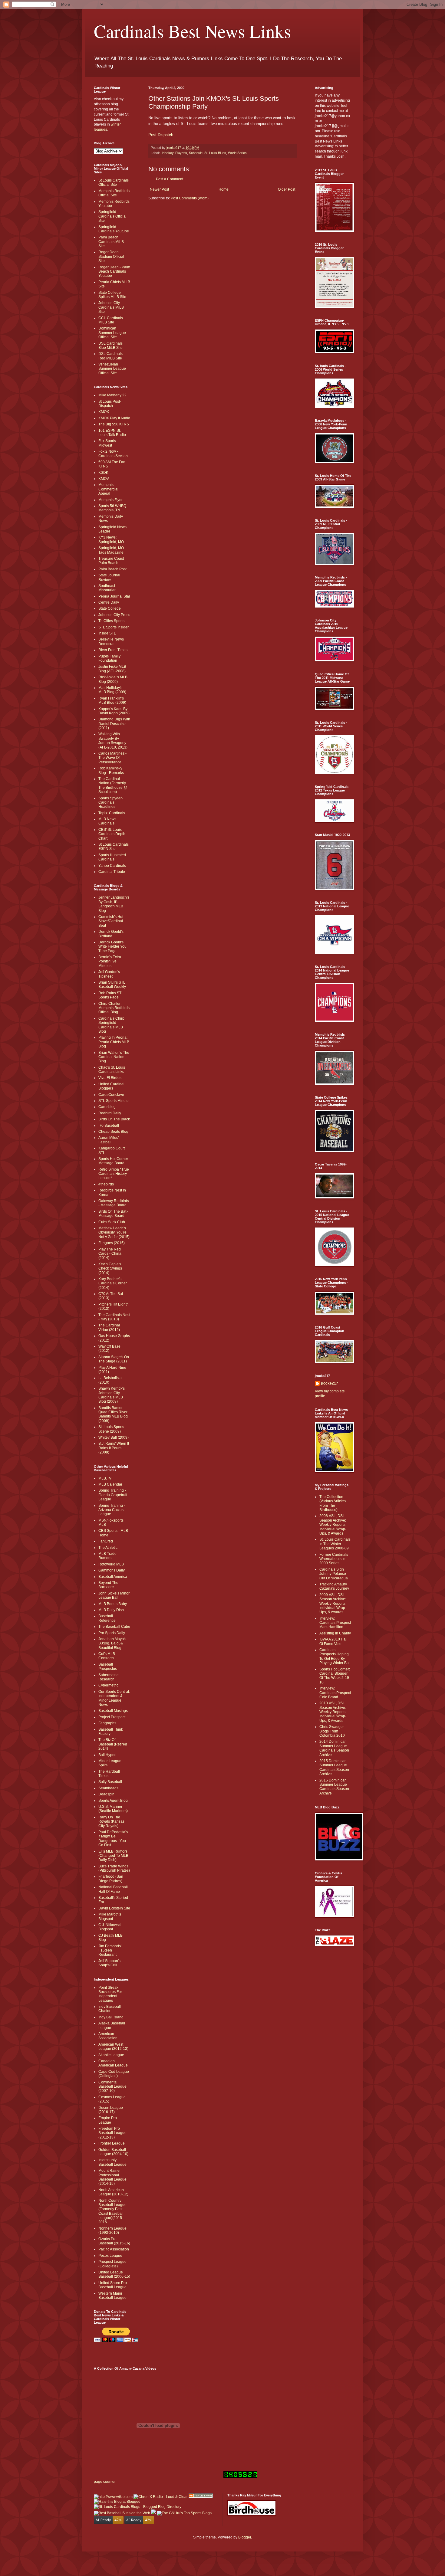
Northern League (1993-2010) (112, 2230)
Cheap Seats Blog (113, 1132)
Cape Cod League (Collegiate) (114, 2074)
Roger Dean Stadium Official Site (111, 256)
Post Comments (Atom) (190, 198)
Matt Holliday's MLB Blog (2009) (112, 690)
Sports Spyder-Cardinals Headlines (111, 803)
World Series (237, 153)
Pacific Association (114, 2249)
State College (110, 608)
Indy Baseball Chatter (110, 2009)
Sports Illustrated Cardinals (112, 857)
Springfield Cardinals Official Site (112, 216)
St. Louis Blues (215, 153)
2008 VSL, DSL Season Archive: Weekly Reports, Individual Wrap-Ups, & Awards (333, 1525)
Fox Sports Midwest (107, 443)
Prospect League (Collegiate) (112, 2264)
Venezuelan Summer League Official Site (112, 369)
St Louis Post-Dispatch (110, 404)
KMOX (104, 412)
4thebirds (106, 1184)
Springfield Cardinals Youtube (114, 229)
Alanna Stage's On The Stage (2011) (114, 1359)
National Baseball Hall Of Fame (113, 1889)
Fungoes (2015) (112, 1243)
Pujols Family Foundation (109, 658)
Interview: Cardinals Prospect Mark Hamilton (335, 1623)
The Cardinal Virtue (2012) (109, 1327)
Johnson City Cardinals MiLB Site (111, 307)
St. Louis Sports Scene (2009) (111, 1429)
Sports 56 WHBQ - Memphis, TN (113, 508)
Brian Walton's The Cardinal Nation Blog (114, 1057)
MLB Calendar (110, 1484)
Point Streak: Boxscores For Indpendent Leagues (110, 1994)
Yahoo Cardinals (112, 866)
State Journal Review (109, 577)
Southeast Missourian (107, 588)
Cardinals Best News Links (192, 31)
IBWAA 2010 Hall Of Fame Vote (333, 1641)
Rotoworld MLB (111, 1564)
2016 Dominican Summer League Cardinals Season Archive (334, 1787)
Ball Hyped (107, 1755)
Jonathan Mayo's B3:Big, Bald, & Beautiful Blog (112, 1643)
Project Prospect (112, 1717)
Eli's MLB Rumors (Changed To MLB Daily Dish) (113, 1856)
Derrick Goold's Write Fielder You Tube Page (112, 947)
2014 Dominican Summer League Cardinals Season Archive (334, 1748)
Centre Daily (109, 602)
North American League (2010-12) (113, 2192)
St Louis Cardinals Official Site (114, 182)
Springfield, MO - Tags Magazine (112, 550)
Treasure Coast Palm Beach (111, 561)
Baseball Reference (107, 1618)
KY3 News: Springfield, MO (111, 539)
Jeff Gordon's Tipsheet (109, 974)
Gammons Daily (112, 1570)
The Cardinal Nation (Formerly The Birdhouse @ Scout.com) (113, 785)
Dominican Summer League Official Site (112, 333)
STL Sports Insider (114, 627)
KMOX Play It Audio (114, 418)
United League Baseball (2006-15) (114, 2274)
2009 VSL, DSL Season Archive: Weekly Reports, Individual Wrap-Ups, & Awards (333, 1604)
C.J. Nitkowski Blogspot (110, 1927)
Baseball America (113, 1577)
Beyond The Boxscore (108, 1585)
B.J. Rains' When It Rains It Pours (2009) (114, 1448)
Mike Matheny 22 (112, 395)
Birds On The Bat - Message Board (113, 1214)
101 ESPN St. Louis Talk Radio (112, 433)
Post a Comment (170, 179)
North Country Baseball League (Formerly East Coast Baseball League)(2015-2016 (112, 2211)
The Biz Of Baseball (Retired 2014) (113, 1744)
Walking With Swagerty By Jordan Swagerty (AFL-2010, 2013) (113, 741)
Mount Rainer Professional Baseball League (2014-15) (112, 2177)
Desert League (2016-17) (111, 2110)
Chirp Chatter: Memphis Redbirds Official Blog (114, 1008)
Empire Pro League (108, 2120)
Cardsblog (107, 1107)
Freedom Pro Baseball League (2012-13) (112, 2133)
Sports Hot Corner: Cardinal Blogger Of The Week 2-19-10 (335, 1676)
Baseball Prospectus (108, 1667)
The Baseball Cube (114, 1627)
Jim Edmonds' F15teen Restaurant (110, 1950)
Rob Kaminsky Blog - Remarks (111, 770)
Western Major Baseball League (112, 2296)
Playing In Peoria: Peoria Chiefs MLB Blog (114, 1042)
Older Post (287, 189)
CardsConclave (111, 1095)
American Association (108, 2036)
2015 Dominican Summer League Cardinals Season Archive (334, 1767)
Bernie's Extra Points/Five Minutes (110, 961)
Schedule (196, 153)
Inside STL (107, 633)
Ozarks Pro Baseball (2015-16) (114, 2241)
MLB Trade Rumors (107, 1556)
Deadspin (106, 1794)
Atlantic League (111, 2055)
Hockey (168, 153)
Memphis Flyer (110, 500)
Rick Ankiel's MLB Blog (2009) (113, 679)
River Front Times (113, 650)
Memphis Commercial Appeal (108, 489)
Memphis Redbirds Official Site (114, 193)
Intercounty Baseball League (112, 2162)
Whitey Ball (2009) (114, 1437)
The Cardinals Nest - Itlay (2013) (114, 1317)
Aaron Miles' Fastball (109, 1140)
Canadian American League (113, 2063)
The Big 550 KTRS (114, 424)
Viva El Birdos (110, 1078)
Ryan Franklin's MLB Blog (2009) (112, 700)
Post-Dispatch (161, 135)
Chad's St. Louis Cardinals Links (112, 1070)
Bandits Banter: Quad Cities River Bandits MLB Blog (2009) (113, 1414)
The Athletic (108, 1548)
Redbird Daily (110, 1113)
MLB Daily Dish (111, 1610)
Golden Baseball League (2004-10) (113, 2152)
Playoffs (181, 153)
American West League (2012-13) (113, 2047)
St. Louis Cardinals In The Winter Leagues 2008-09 (335, 1544)
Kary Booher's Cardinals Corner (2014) (113, 1283)
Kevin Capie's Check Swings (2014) (110, 1268)
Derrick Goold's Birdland (111, 934)
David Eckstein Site (114, 1908)
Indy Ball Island (111, 2017)
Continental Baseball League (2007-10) (112, 2087)
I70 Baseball (109, 1126)
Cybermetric (108, 1685)
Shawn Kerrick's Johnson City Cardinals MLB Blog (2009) (112, 1395)
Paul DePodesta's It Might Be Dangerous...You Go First (113, 1839)
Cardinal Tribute (112, 872)
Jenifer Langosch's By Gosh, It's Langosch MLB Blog (114, 904)
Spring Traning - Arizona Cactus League (112, 1510)
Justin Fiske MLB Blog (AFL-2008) (112, 669)
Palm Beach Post (112, 569)
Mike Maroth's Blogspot (110, 1916)
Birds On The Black (114, 1119)
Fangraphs (107, 1723)
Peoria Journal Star (114, 596)
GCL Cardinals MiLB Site (111, 320)
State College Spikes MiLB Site (112, 295)
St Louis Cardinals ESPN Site (114, 847)
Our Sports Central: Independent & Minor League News (114, 1698)
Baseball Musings (113, 1711)
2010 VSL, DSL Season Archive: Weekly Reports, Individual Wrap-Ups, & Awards (333, 1712)
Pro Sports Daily (112, 1633)
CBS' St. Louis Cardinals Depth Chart (112, 834)
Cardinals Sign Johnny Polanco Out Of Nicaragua (334, 1574)
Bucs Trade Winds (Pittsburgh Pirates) (114, 1868)
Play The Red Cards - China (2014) (110, 1254)
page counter (105, 2482)
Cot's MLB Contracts (107, 1656)
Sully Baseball (110, 1782)
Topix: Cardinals (112, 813)
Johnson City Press (114, 615)
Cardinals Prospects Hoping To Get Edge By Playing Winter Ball (335, 1656)
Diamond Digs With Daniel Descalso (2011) (114, 724)
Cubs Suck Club (112, 1222)
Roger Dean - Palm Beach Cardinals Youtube (114, 272)
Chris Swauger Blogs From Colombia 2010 (332, 1731)
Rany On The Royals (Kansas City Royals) (111, 1822)
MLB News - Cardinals (108, 821)
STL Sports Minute (114, 1101)
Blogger (245, 2537)
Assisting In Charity (335, 1633)
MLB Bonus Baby (113, 1604)
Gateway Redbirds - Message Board (114, 1203)
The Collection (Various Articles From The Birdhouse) (333, 1503)
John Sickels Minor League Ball (114, 1595)
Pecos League (110, 2256)
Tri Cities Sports (111, 621)
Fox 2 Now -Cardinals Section (113, 454)
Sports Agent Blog (113, 1801)
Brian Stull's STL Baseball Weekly (112, 985)
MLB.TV (105, 1478)
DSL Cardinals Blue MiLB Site (110, 346)
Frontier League (112, 2143)
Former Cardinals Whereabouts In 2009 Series (334, 1559)
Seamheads (108, 1788)
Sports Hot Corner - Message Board (114, 1161)
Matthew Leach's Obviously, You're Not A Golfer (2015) (114, 1232)
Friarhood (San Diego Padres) (111, 1879)
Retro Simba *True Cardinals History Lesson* (114, 1174)
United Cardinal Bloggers (111, 1086)
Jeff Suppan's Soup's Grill (109, 1963)
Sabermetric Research (108, 1677)
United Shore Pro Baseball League (113, 2285)
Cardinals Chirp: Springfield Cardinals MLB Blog (112, 1025)
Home (224, 189)
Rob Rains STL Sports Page (111, 995)
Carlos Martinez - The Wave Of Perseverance (112, 758)
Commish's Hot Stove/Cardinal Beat (111, 921)
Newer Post (159, 189)
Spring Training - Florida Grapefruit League (113, 1495)
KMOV (104, 479)
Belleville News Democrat (111, 641)
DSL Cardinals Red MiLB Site (110, 356)
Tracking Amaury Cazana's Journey (334, 1586)
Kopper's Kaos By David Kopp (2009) (114, 711)
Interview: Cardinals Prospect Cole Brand (335, 1693)
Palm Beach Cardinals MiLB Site (111, 242)
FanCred (106, 1541)
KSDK (103, 473)
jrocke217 (330, 1383)
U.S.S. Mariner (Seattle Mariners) (113, 1809)
